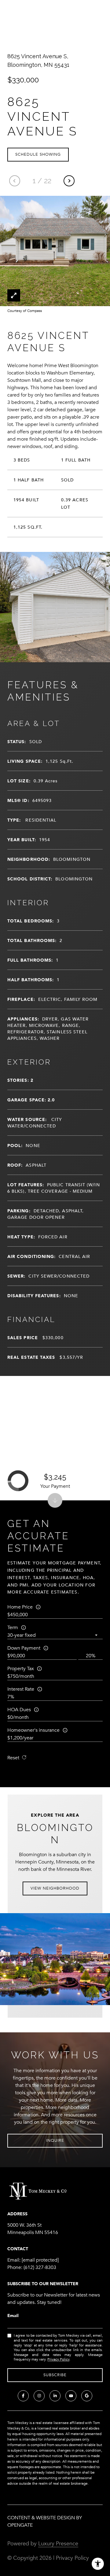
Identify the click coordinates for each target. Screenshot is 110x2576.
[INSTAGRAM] (39, 2396)
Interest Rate (21, 1689)
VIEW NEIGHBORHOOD (55, 1888)
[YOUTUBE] (71, 2396)
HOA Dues (19, 1710)
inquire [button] (55, 2141)
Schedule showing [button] (38, 154)
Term (13, 1628)
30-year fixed (22, 1635)
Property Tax (21, 1669)
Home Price (20, 1607)
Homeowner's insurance (33, 1730)
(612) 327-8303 (40, 2267)
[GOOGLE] (87, 2396)
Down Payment (24, 1648)
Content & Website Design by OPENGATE (45, 2521)
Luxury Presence (58, 2544)
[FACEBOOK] (23, 2396)
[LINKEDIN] (55, 2396)
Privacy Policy (58, 2359)
